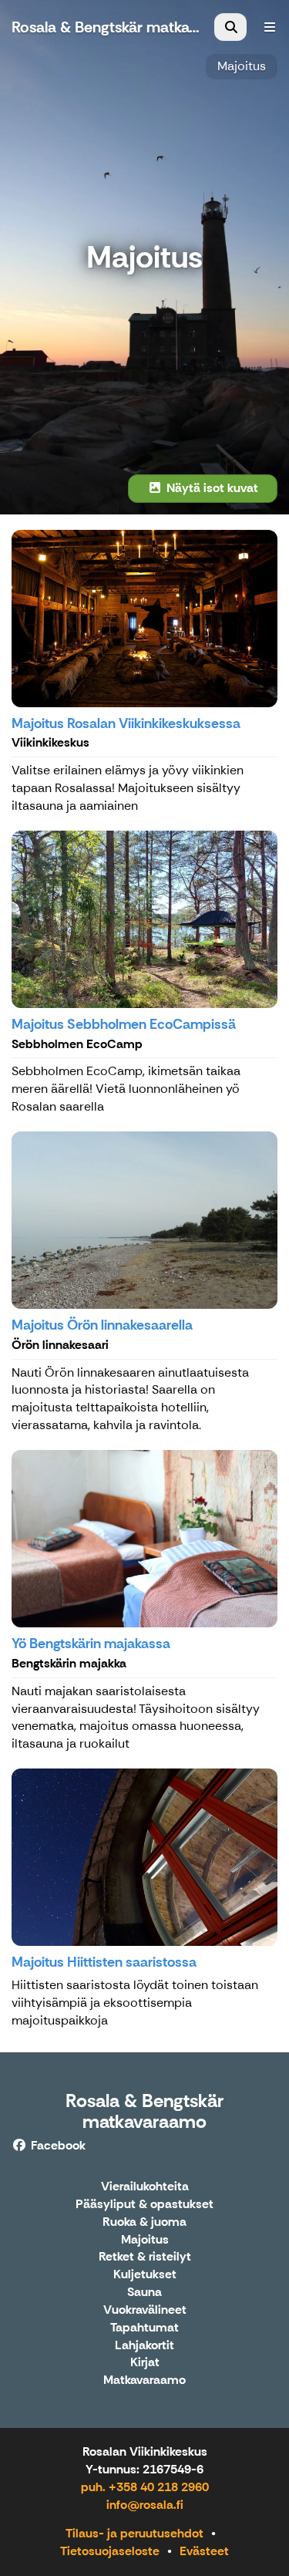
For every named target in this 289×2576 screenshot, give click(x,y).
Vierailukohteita (145, 2187)
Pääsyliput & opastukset (144, 2205)
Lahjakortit (144, 2346)
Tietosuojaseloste (110, 2551)
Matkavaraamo (144, 2380)
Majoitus (242, 66)
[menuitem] (230, 27)
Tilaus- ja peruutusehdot (134, 2533)
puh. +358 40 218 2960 (145, 2487)
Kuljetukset (145, 2275)
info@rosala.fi (145, 2505)
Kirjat (145, 2363)
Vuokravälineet (145, 2310)
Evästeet (204, 2551)
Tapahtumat (144, 2328)
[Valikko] (270, 27)
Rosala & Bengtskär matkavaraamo (144, 2111)
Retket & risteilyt (145, 2257)
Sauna (144, 2293)
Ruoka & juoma (144, 2222)
